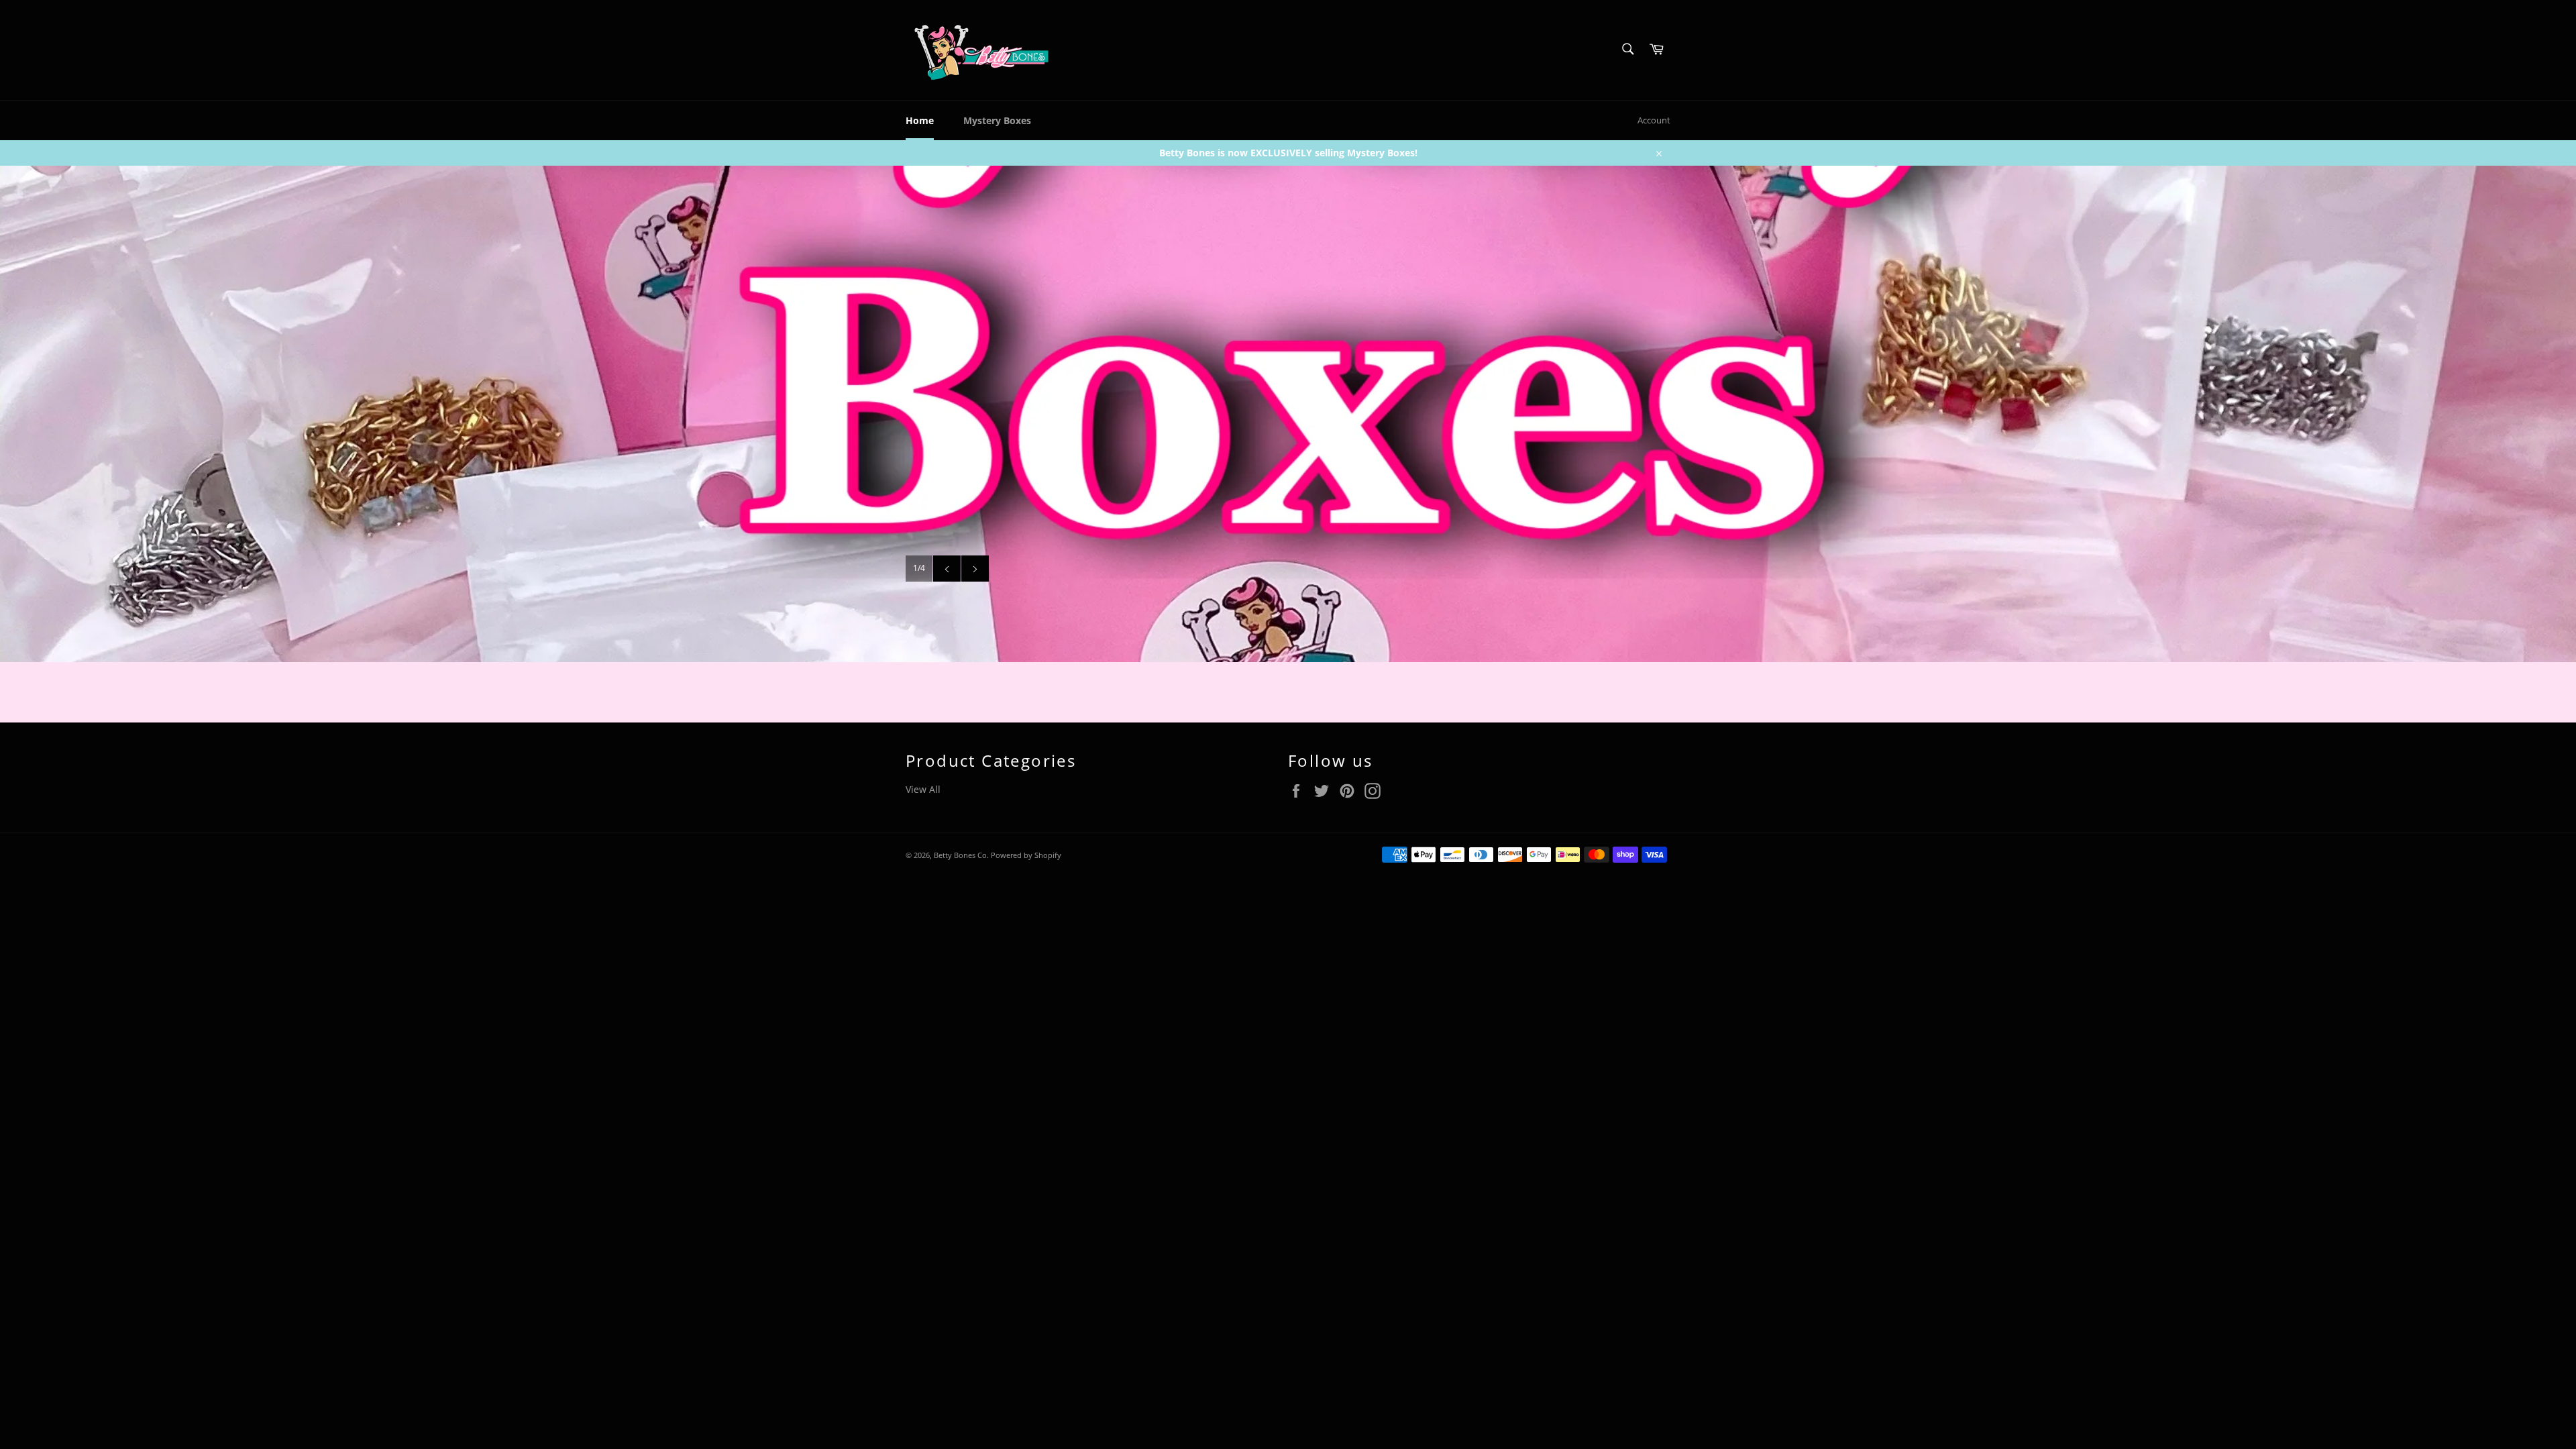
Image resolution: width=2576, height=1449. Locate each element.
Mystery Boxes (997, 120)
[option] (1288, 414)
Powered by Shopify (1026, 855)
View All (923, 789)
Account (1654, 120)
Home (920, 120)
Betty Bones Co (960, 855)
